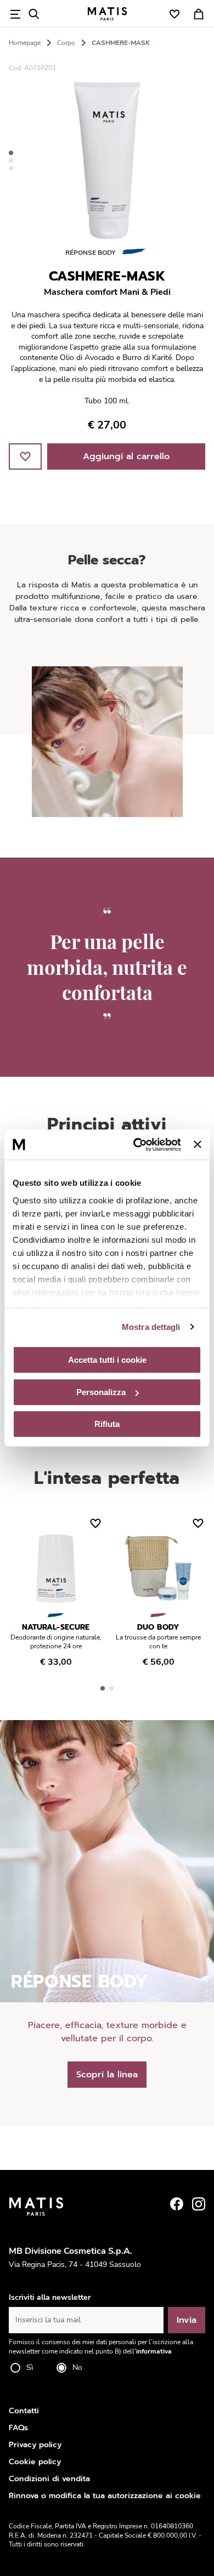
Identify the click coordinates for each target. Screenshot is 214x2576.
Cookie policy (35, 2462)
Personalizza (101, 1392)
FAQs (18, 2428)
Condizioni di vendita (49, 2479)
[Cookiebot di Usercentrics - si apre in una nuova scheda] (136, 1145)
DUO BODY (158, 1627)
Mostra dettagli (151, 1327)
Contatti (24, 2411)
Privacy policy (35, 2445)
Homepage (25, 43)
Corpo (66, 43)
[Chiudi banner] (198, 1145)
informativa (154, 2351)
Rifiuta (107, 1424)
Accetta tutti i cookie (107, 1360)
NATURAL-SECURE (56, 1627)
